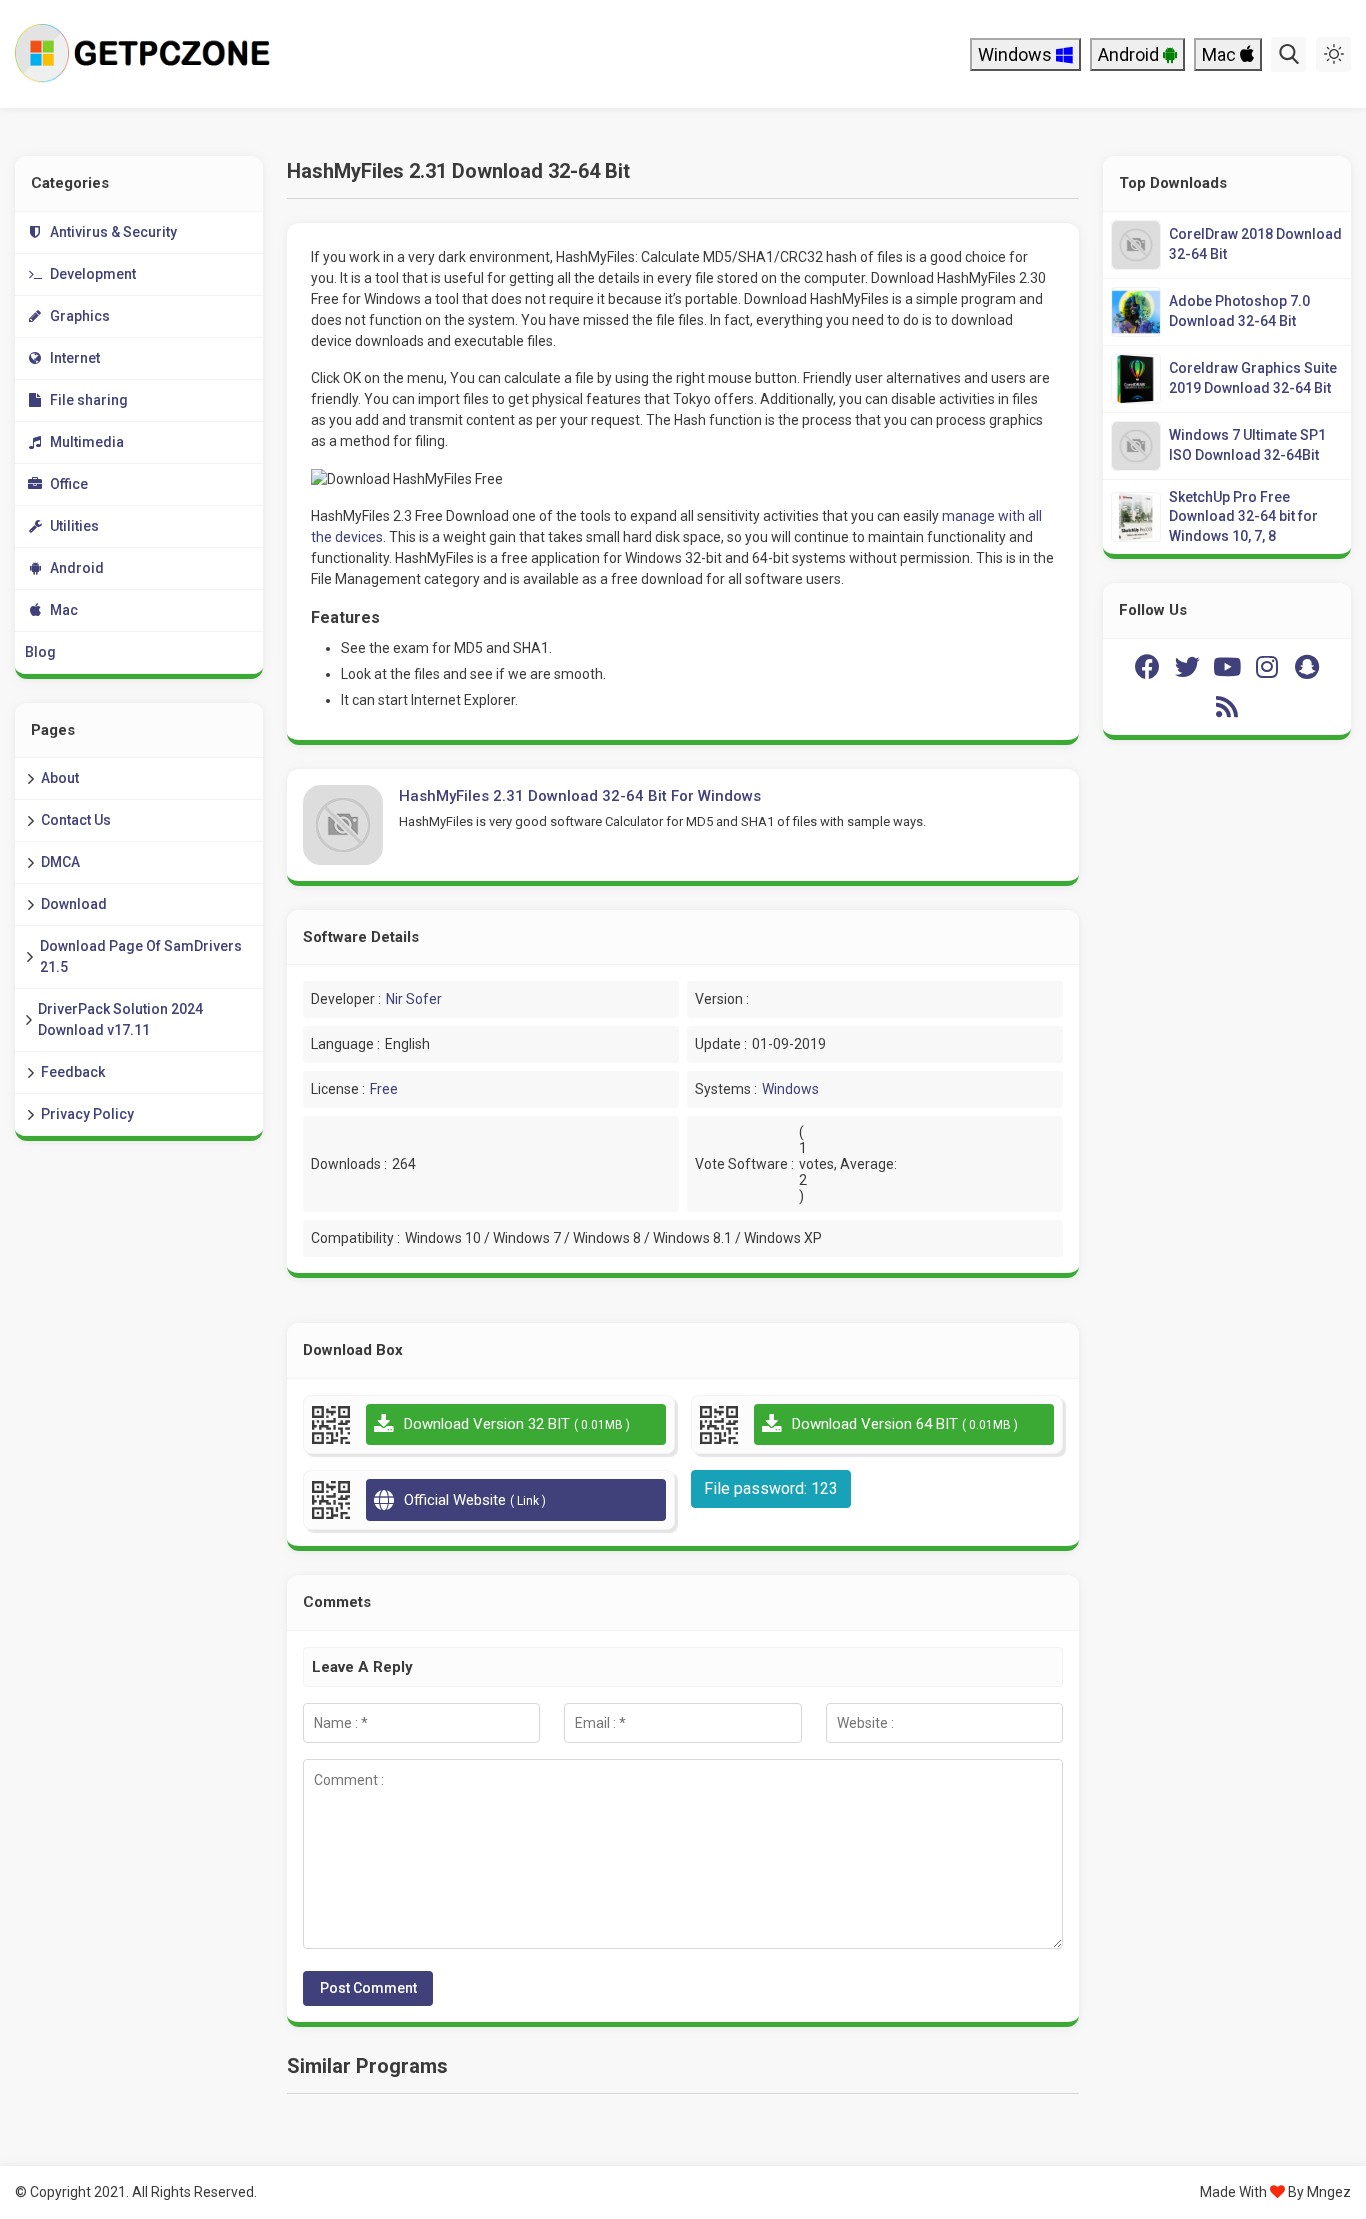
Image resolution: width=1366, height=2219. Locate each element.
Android (1130, 54)
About (60, 778)
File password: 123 (771, 1488)
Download (74, 904)
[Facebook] (1147, 667)
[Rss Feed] (1227, 707)
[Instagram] (1267, 667)
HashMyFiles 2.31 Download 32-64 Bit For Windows (580, 796)
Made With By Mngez (1275, 2192)
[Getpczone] (147, 54)
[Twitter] (1187, 667)
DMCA (60, 862)
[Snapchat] (1307, 667)
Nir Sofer (414, 999)
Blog (40, 652)
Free (384, 1089)
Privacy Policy (87, 1114)
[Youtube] (1227, 667)
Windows (1017, 54)
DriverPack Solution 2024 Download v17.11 (120, 1019)
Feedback (73, 1072)
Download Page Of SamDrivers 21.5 (141, 956)
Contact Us (76, 820)
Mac (1221, 54)
